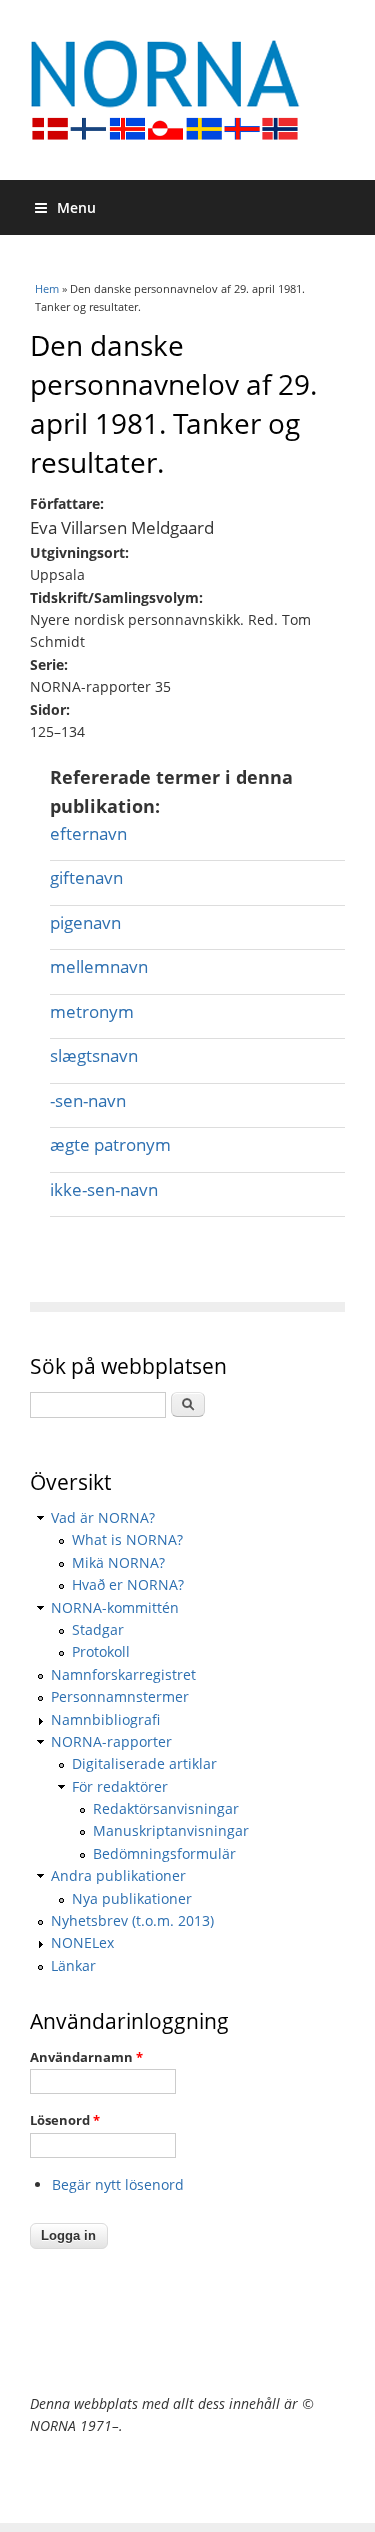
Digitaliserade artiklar (144, 1763)
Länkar (73, 1965)
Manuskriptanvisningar (171, 1830)
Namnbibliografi (105, 1719)
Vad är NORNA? (103, 1517)
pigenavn (85, 922)
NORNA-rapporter (111, 1741)
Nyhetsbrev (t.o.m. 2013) (132, 1920)
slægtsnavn (94, 1055)
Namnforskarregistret (123, 1674)
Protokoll (101, 1651)
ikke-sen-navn (104, 1189)
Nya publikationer (132, 1898)
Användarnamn (86, 2057)
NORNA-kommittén (115, 1607)
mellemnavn (99, 966)
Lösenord (65, 2120)
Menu (76, 207)
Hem (47, 288)
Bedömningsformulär (164, 1853)
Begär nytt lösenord (118, 2184)
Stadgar (98, 1629)
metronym (92, 1011)
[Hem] (187, 90)
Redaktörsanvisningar (166, 1808)
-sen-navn (88, 1100)
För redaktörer (120, 1786)
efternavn (88, 833)
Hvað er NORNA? (128, 1584)
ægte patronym (110, 1144)
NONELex (82, 1942)
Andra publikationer (118, 1875)
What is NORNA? (127, 1539)
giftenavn (86, 877)
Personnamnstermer (120, 1696)
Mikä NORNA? (118, 1562)
